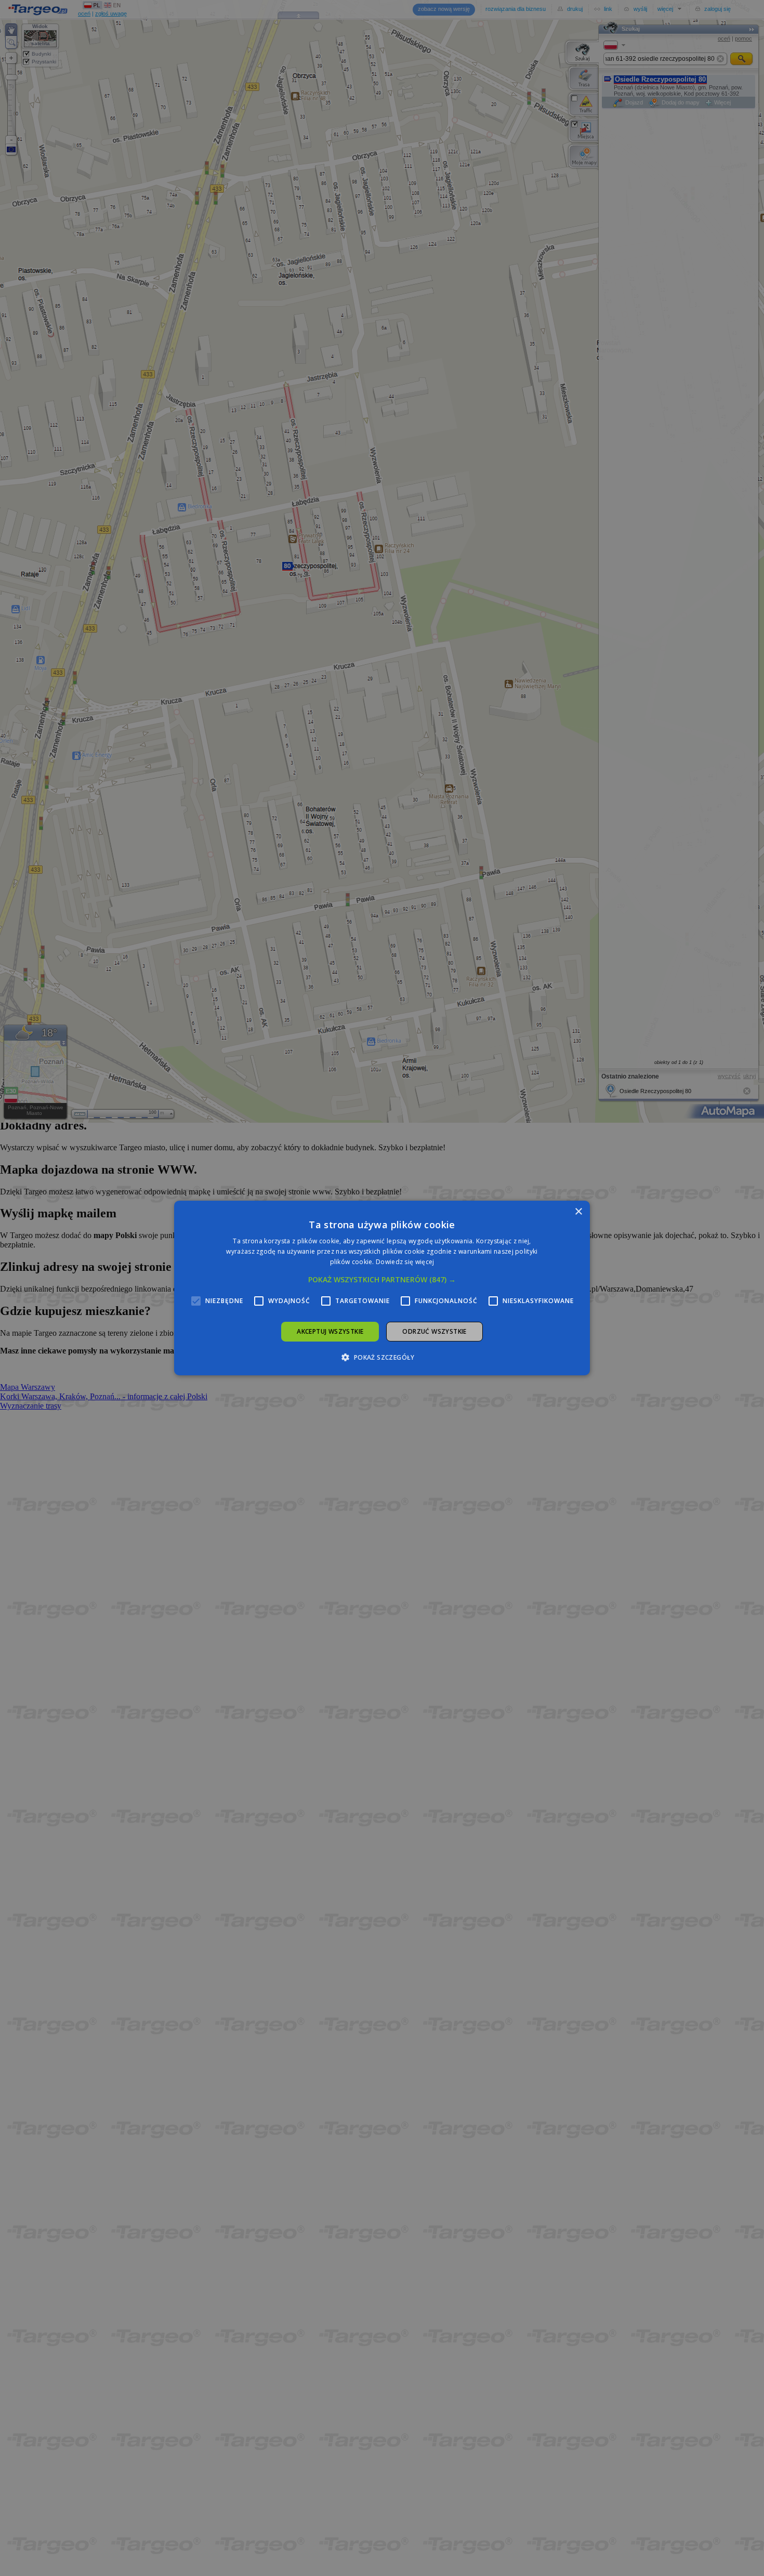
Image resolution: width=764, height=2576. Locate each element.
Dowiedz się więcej (405, 1262)
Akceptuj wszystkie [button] (330, 1331)
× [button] (578, 1212)
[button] (382, 1280)
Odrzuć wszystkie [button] (434, 1331)
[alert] (382, 1288)
